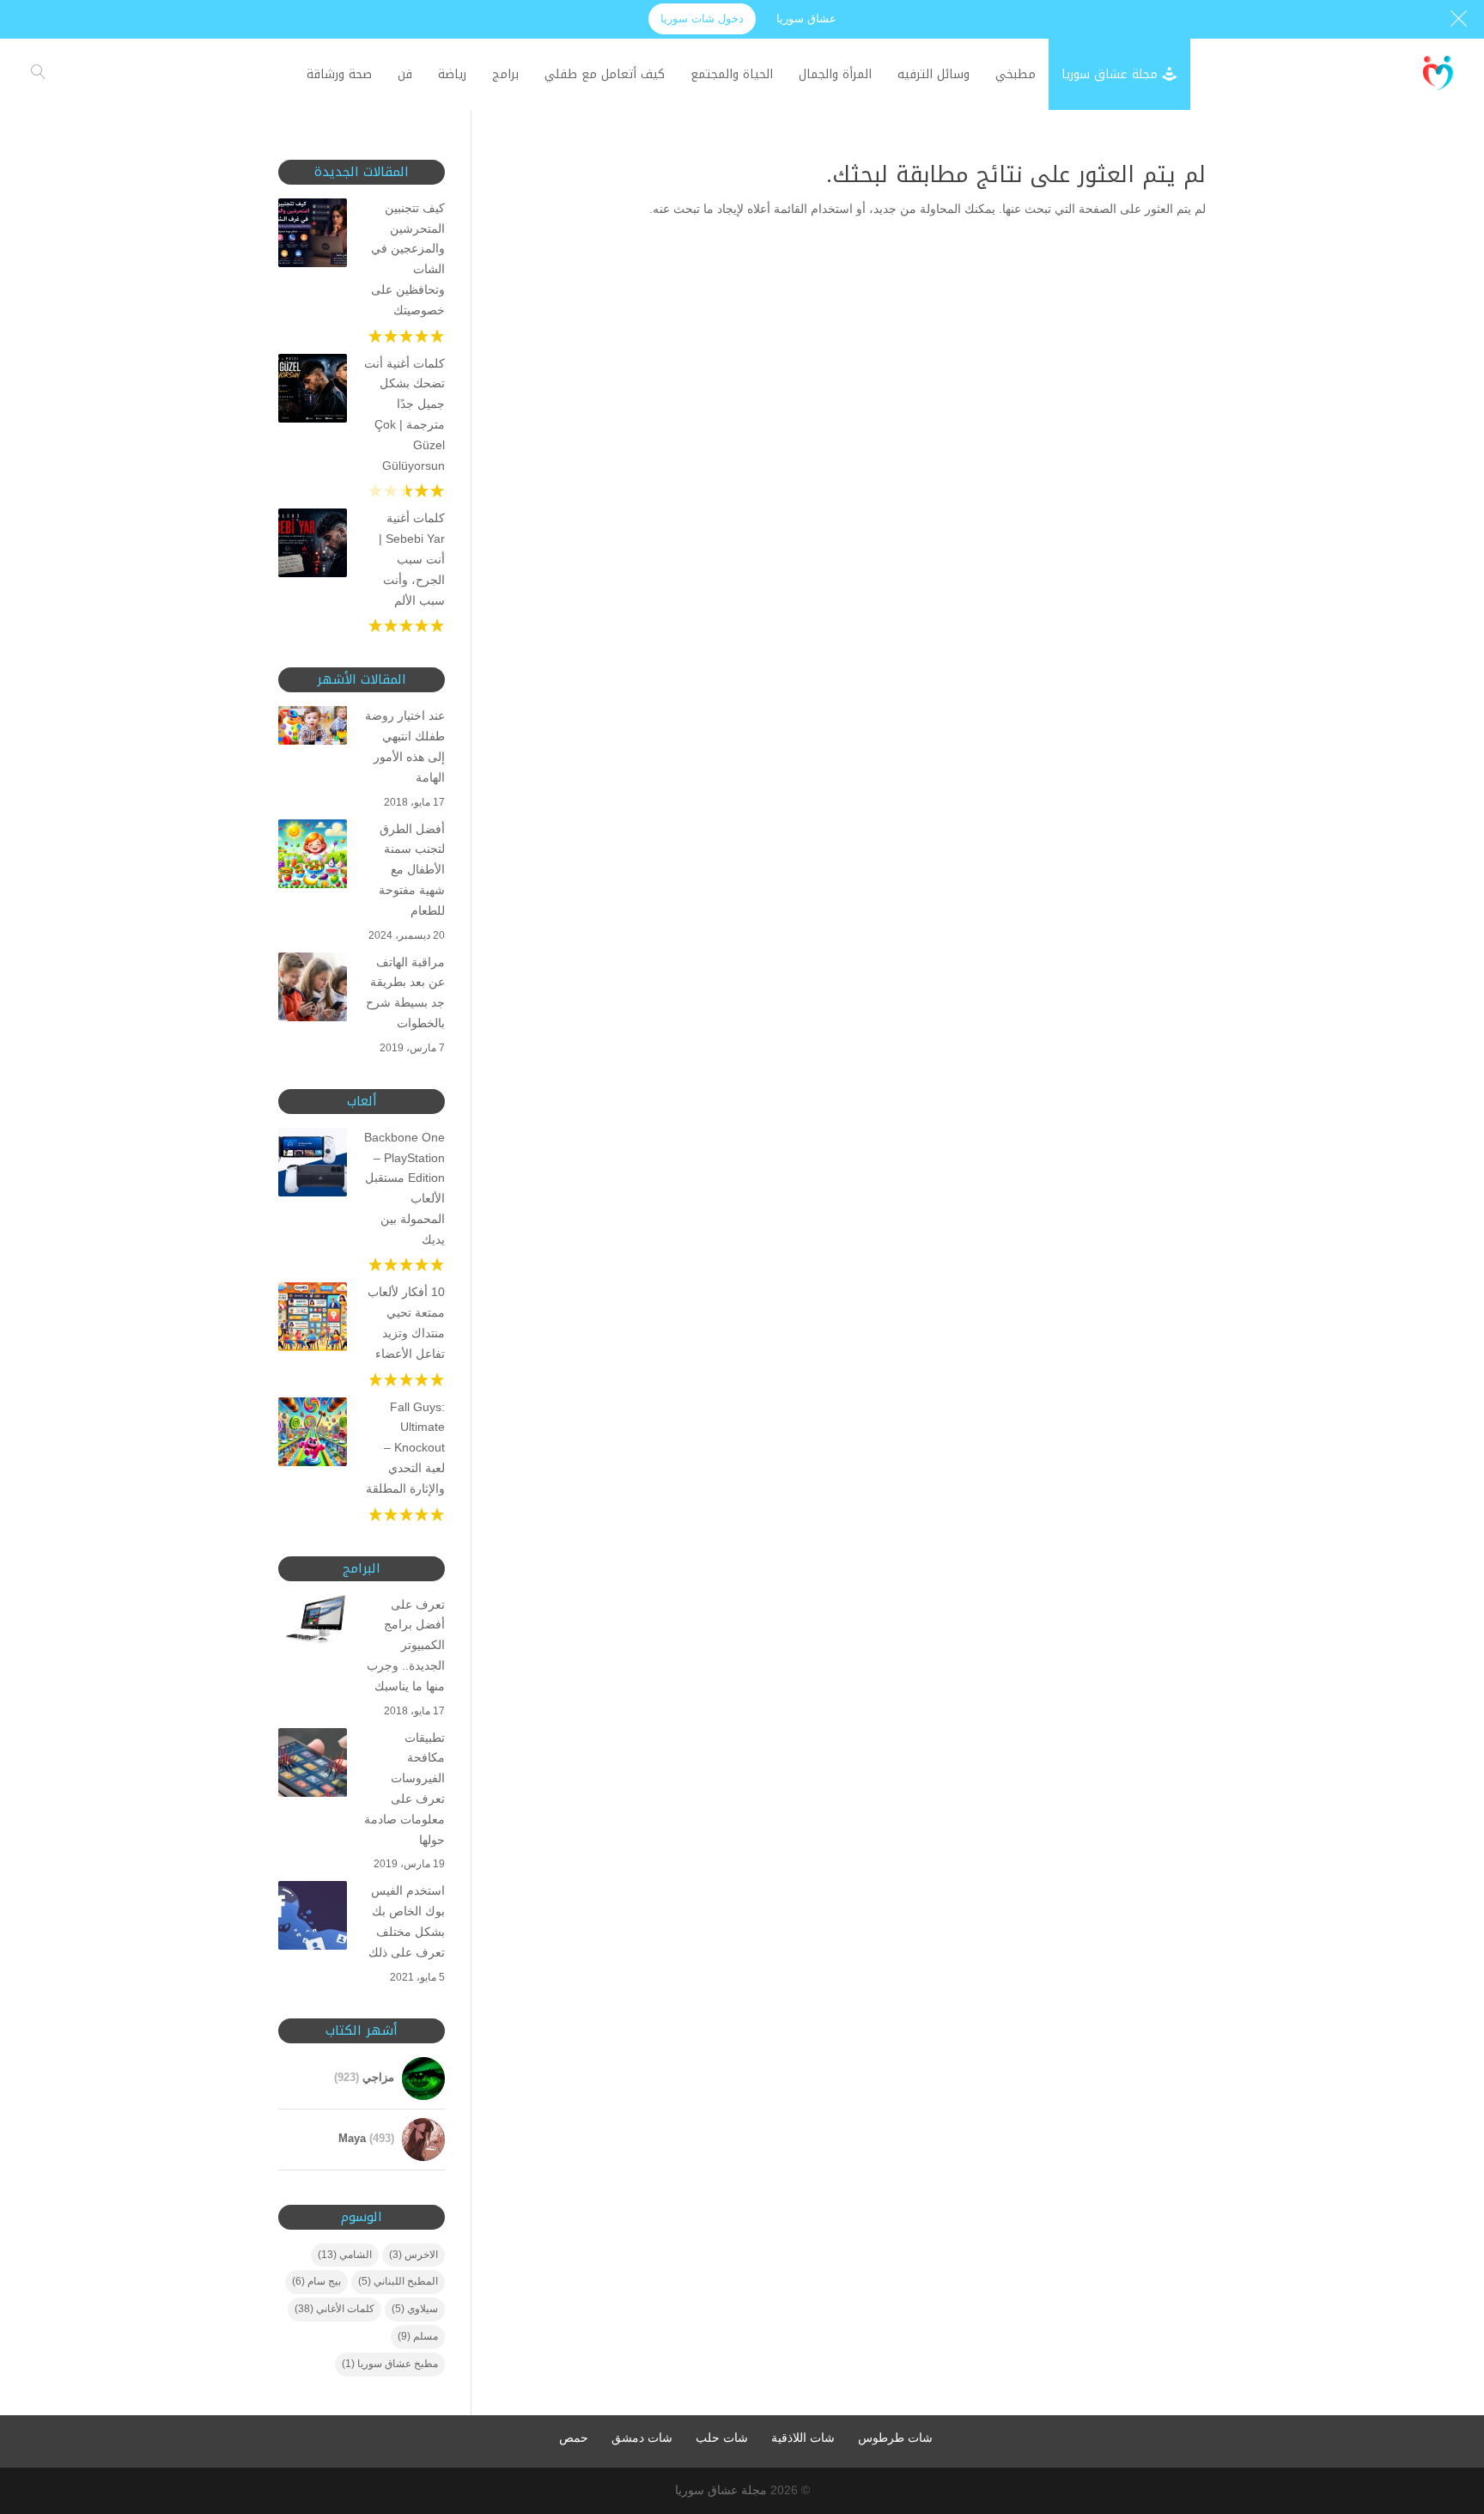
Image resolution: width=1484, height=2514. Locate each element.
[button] (1441, 2399)
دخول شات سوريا (702, 18)
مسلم (418, 2336)
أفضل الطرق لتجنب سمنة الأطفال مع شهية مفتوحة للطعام (412, 870)
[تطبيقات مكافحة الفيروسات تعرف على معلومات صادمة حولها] (313, 1766)
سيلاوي (415, 2309)
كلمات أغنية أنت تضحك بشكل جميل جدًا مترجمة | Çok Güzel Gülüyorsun (404, 414)
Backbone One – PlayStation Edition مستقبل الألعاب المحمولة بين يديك (404, 1188)
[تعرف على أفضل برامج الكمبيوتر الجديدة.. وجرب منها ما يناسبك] (313, 1624)
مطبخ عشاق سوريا (390, 2364)
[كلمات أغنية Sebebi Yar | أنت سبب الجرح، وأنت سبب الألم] (313, 546)
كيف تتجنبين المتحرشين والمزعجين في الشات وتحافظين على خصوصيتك (408, 259)
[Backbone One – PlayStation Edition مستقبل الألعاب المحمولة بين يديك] (313, 1166)
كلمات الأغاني (335, 2309)
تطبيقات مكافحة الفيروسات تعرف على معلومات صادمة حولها (404, 1789)
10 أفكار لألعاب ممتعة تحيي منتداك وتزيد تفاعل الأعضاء (406, 1322)
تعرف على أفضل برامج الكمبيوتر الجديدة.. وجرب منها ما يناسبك (406, 1645)
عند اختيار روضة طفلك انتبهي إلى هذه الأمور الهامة (405, 746)
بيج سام (316, 2281)
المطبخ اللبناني (398, 2281)
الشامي (345, 2255)
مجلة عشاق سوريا (721, 2490)
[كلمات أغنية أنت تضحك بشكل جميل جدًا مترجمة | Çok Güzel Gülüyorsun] (313, 392)
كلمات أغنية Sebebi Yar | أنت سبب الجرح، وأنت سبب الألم (412, 559)
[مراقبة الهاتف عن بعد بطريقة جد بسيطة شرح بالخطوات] (313, 990)
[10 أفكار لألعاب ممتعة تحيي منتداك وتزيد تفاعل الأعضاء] (313, 1320)
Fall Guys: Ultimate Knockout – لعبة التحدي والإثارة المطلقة (405, 1448)
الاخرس (414, 2255)
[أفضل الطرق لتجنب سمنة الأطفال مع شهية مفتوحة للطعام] (313, 857)
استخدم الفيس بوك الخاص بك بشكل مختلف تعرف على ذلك (407, 1921)
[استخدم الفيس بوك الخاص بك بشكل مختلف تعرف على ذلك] (313, 1919)
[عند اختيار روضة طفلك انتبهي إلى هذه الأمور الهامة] (313, 729)
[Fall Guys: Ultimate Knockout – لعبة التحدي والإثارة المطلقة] (313, 1435)
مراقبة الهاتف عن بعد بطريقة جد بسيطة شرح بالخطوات (405, 992)
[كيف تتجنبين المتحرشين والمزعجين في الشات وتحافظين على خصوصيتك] (313, 236)
